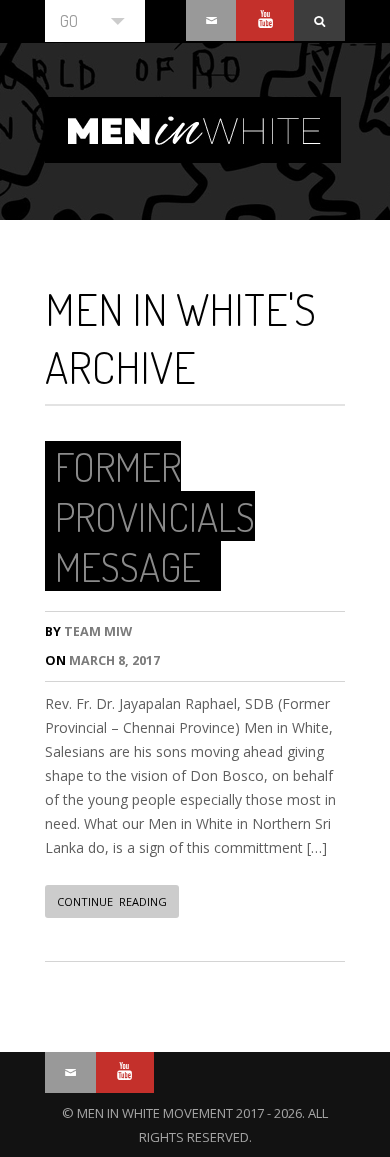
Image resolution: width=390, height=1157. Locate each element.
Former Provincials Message (155, 516)
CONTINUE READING (112, 901)
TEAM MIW (88, 631)
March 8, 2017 (102, 660)
